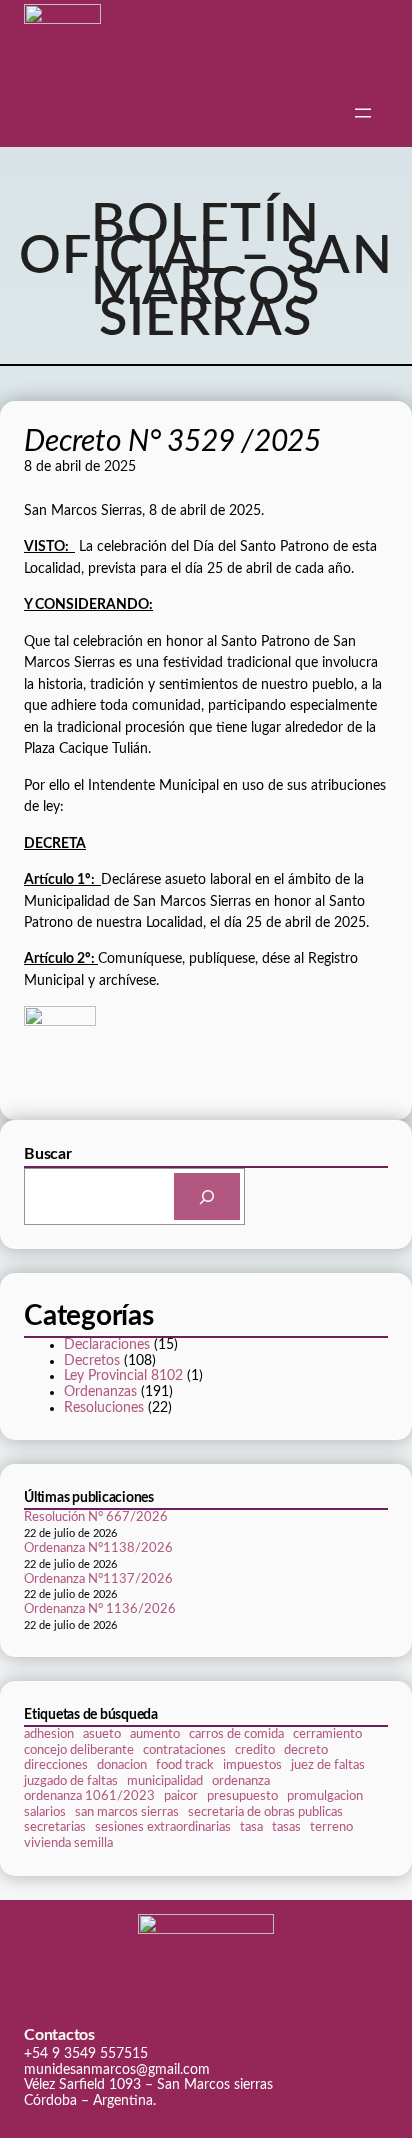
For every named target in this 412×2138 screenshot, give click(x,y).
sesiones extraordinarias (163, 1827)
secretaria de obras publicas (265, 1812)
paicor (181, 1796)
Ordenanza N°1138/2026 (98, 1548)
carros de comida (236, 1734)
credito (255, 1750)
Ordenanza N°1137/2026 (98, 1579)
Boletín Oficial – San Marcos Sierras (206, 272)
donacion (122, 1765)
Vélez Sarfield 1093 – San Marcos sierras (148, 2085)
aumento (155, 1734)
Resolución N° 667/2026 (96, 1517)
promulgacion (325, 1796)
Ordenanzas (100, 1392)
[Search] (207, 1196)
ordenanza (241, 1781)
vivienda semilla (68, 1843)
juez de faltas (328, 1765)
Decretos (92, 1361)
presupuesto (242, 1796)
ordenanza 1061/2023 (89, 1796)
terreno (331, 1827)
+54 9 (44, 2054)
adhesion (49, 1734)
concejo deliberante (79, 1750)
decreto (306, 1750)
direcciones (56, 1765)
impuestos (252, 1765)
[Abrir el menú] (363, 113)
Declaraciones (107, 1345)
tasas (286, 1827)
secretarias (55, 1827)
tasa (251, 1827)
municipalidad (165, 1781)
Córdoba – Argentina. (90, 2101)
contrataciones (184, 1750)
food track (185, 1765)
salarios (45, 1812)
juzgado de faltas (71, 1781)
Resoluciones (104, 1408)
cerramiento (327, 1734)
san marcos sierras (127, 1812)
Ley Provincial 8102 (123, 1376)
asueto (102, 1734)
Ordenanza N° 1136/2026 (100, 1609)
